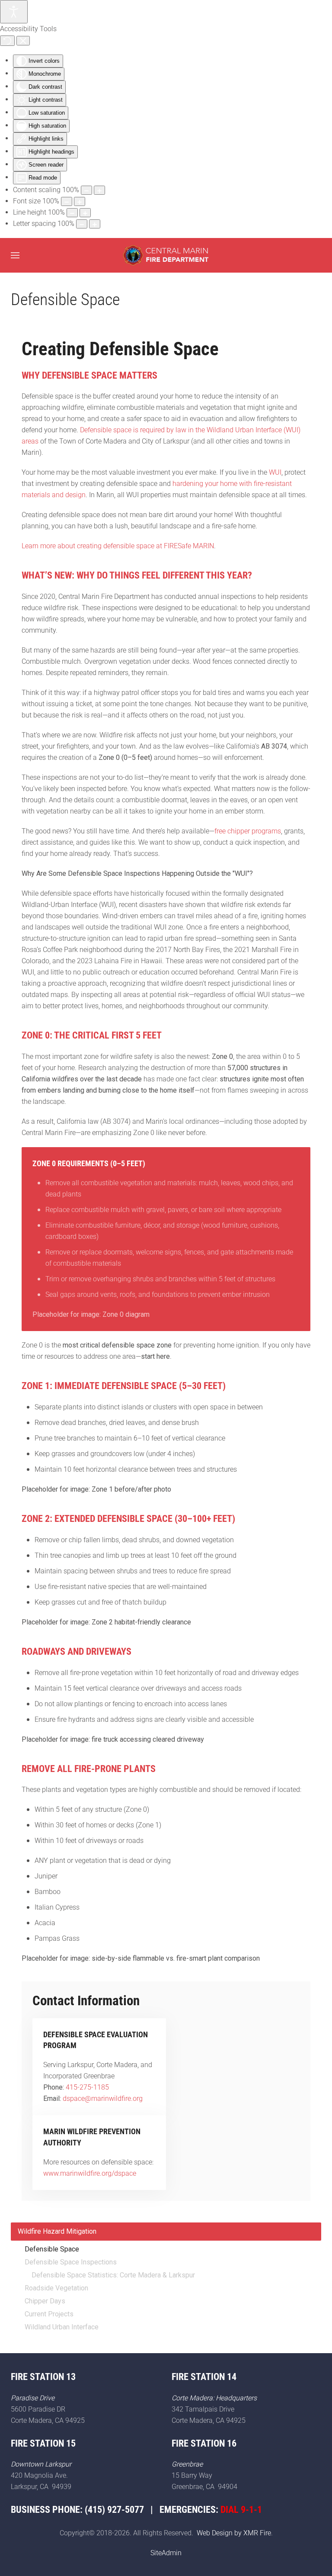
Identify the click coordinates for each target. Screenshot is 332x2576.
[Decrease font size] (67, 201)
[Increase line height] (85, 213)
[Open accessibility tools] (14, 12)
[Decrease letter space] (82, 224)
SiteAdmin (166, 2553)
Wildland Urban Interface (62, 2327)
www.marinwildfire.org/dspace (90, 2173)
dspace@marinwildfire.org (103, 2098)
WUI (275, 472)
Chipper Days (45, 2301)
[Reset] (7, 41)
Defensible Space (52, 2249)
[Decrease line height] (72, 213)
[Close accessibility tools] (23, 41)
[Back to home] (166, 255)
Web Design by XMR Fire (234, 2533)
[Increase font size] (80, 201)
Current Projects (49, 2314)
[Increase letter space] (95, 224)
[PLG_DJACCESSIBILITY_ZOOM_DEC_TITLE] (86, 190)
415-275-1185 (87, 2087)
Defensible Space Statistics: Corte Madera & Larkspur (113, 2275)
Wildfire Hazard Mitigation (57, 2231)
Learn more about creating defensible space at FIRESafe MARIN (118, 546)
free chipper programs (248, 831)
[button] (15, 255)
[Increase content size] (99, 190)
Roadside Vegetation (56, 2288)
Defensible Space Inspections (71, 2262)
